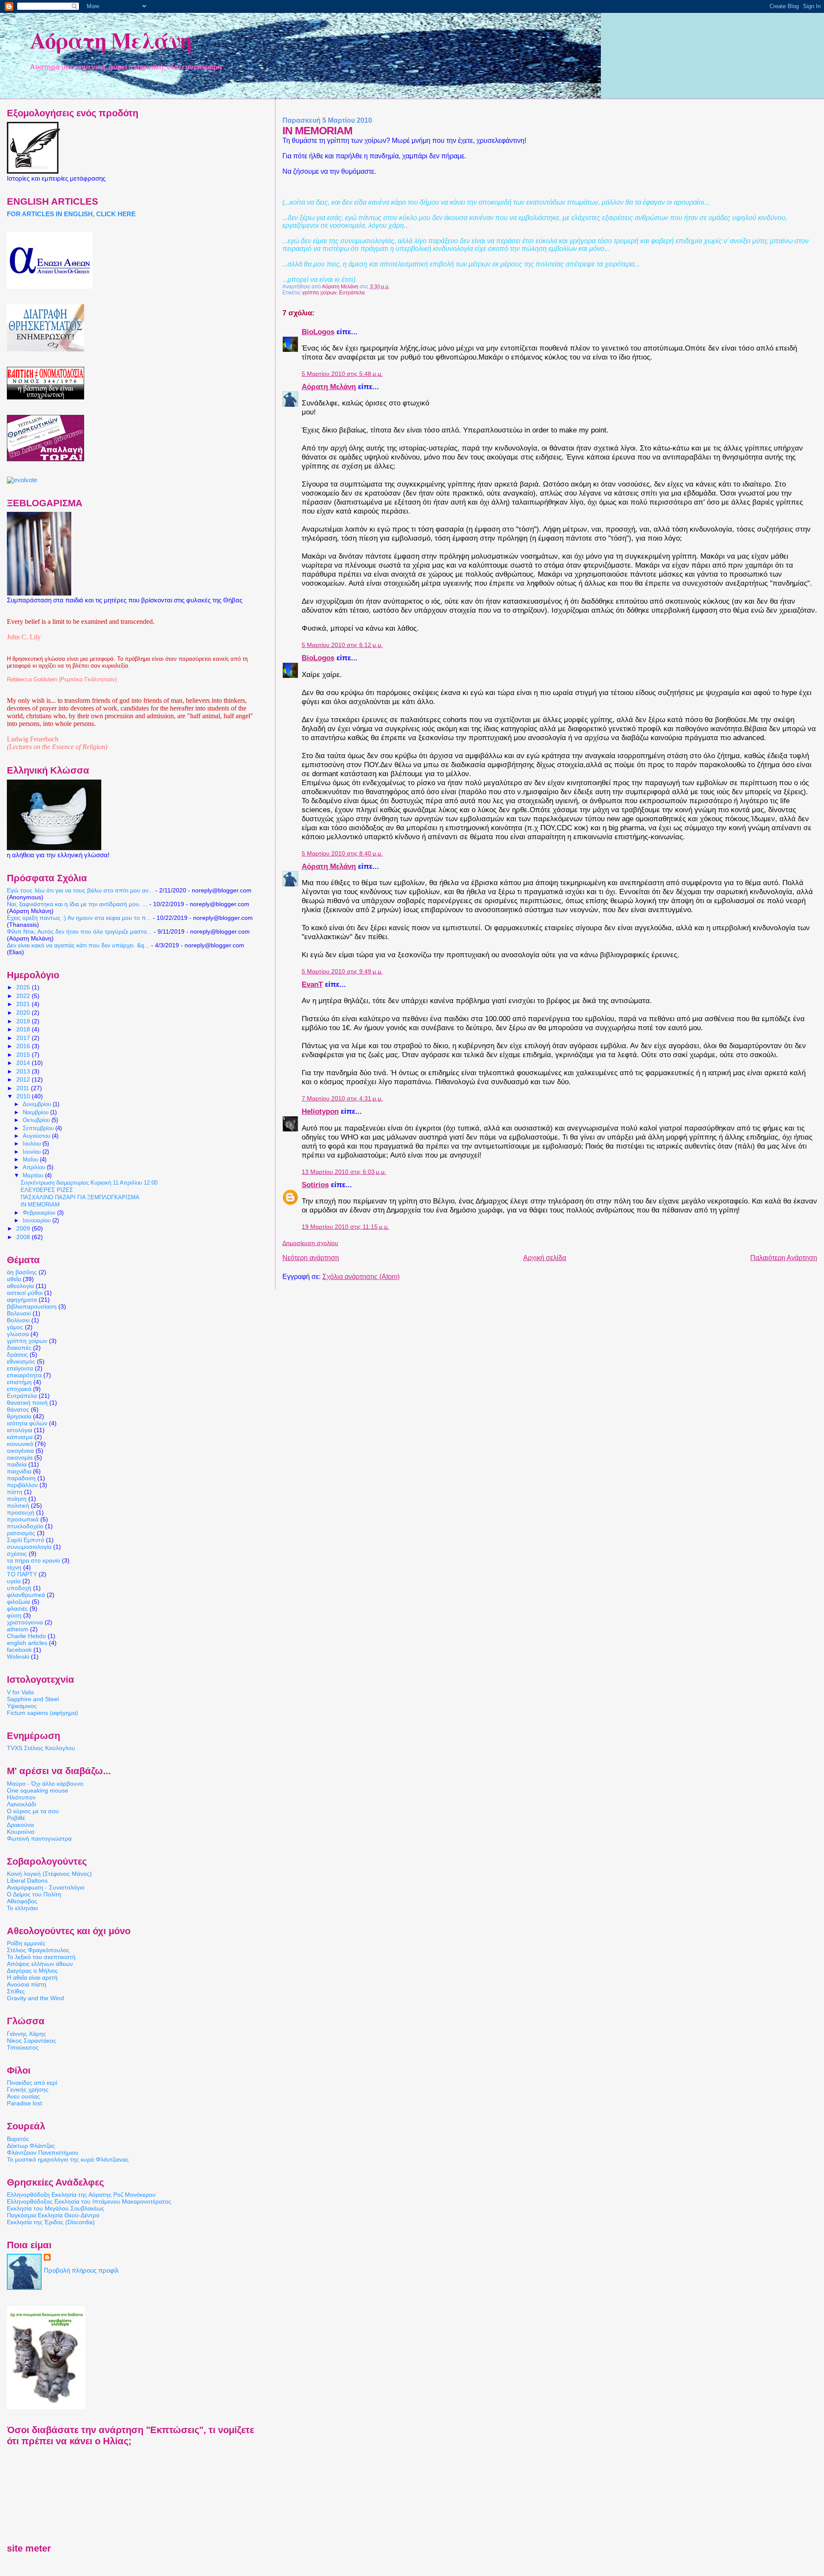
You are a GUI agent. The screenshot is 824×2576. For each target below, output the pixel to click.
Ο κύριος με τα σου (33, 1811)
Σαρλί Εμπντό (26, 1540)
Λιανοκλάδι (21, 1804)
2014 (24, 1063)
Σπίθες (16, 1991)
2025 (24, 987)
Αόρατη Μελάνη (111, 40)
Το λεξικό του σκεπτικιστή (41, 1957)
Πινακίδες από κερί (32, 2083)
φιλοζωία (18, 1602)
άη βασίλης (22, 1272)
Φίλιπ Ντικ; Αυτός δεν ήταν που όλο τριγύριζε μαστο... (79, 931)
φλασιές (17, 1608)
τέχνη (14, 1567)
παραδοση (21, 1478)
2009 (24, 1228)
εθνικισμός (21, 1361)
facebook (19, 1650)
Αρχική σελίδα (545, 1258)
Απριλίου (35, 1167)
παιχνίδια (19, 1471)
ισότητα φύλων (27, 1423)
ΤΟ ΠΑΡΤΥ (22, 1574)
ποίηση (17, 1499)
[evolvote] (22, 480)
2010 (24, 1096)
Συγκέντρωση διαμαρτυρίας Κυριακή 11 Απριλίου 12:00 (89, 1183)
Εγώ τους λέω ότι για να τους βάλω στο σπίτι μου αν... (80, 890)
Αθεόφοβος (22, 1901)
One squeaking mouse (38, 1790)
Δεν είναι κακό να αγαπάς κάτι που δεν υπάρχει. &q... (78, 945)
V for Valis (20, 1692)
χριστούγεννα (25, 1622)
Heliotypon (320, 1111)
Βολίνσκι (18, 1320)
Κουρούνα (21, 1832)
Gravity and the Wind (35, 1998)
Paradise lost (24, 2103)
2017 (24, 1038)
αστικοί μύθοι (25, 1293)
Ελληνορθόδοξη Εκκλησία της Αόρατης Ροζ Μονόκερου (81, 2195)
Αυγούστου (37, 1136)
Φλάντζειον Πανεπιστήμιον (42, 2153)
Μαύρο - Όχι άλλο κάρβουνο (45, 1784)
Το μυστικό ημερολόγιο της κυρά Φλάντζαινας (68, 2159)
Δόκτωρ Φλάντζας (31, 2146)
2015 (24, 1055)
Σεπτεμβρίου (39, 1128)
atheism (18, 1629)
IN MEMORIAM (40, 1205)
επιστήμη (19, 1382)
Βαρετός (18, 2139)
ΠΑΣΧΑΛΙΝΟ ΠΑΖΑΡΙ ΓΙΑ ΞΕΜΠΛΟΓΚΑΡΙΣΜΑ (80, 1197)
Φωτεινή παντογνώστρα (39, 1838)
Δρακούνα (20, 1825)
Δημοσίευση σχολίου (310, 1243)
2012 (24, 1079)
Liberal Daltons (27, 1881)
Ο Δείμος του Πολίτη (34, 1894)
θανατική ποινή (27, 1403)
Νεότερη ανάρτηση (311, 1258)
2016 (24, 1046)
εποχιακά (19, 1389)
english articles (27, 1643)
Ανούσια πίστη (27, 1984)
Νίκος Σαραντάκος (32, 2041)
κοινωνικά (20, 1444)
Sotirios (315, 1185)
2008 (24, 1237)
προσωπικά (23, 1519)
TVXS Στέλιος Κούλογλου (41, 1748)
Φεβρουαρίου (40, 1213)
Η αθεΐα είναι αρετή (32, 1977)
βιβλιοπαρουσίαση (32, 1306)
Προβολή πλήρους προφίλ (81, 2271)
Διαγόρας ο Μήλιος (32, 1971)
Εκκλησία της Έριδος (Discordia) (51, 2222)
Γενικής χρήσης (28, 2089)
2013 (24, 1071)
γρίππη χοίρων (319, 293)
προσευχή (21, 1512)
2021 (24, 1004)
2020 (24, 1013)
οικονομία (20, 1457)
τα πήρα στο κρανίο (33, 1560)
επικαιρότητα (24, 1375)
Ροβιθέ (16, 1818)
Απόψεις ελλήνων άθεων (40, 1964)
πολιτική (18, 1506)
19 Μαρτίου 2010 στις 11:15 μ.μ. (345, 1227)
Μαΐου (31, 1160)
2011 (24, 1088)
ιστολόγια (20, 1430)
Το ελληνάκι (22, 1908)
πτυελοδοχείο (25, 1526)
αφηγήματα (22, 1300)
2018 (24, 1029)
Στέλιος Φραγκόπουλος (38, 1950)
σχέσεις (17, 1554)
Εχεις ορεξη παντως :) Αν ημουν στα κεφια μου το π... (79, 918)
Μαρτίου (34, 1175)
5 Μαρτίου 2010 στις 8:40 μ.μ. (342, 854)
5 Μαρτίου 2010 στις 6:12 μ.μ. (342, 645)
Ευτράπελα (352, 293)
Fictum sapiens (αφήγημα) (42, 1713)
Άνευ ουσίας (23, 2096)
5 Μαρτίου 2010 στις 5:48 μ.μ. (342, 374)
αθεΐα (14, 1279)
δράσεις (17, 1355)
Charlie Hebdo (26, 1636)
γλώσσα (18, 1334)
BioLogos (318, 332)
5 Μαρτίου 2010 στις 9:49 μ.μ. (342, 972)
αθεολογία (20, 1286)
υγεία (14, 1581)
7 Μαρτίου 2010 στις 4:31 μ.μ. (342, 1099)
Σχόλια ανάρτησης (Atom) (361, 1277)
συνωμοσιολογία (29, 1547)
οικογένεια (20, 1451)
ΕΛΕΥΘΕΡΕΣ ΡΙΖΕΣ (47, 1190)
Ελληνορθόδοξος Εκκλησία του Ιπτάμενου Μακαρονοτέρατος (89, 2201)
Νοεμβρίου (36, 1112)
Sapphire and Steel (33, 1699)
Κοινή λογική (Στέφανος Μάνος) (49, 1874)
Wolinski (18, 1657)
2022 (24, 996)
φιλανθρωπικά (26, 1595)
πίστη (15, 1492)
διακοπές (19, 1348)
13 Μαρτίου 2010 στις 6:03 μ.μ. (344, 1172)
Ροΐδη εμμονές (26, 1943)
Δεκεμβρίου (38, 1104)
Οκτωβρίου (37, 1120)
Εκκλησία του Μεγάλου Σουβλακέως (56, 2208)
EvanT (312, 984)
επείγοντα (20, 1368)
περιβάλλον (22, 1485)
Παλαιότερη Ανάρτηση (784, 1258)
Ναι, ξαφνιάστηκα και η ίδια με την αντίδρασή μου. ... (77, 904)
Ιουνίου (33, 1152)
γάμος (15, 1327)
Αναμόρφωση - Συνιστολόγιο (46, 1887)
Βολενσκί (19, 1313)
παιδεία (17, 1464)
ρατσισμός (21, 1533)
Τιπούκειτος (23, 2047)
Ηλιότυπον (21, 1797)
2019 (24, 1021)
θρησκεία (19, 1416)
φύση (14, 1615)
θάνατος (18, 1409)
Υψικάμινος (22, 1706)
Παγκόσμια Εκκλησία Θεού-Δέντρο (53, 2215)
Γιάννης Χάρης (26, 2034)
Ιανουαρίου (38, 1220)
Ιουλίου (33, 1144)
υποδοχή (19, 1588)
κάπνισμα (20, 1437)
